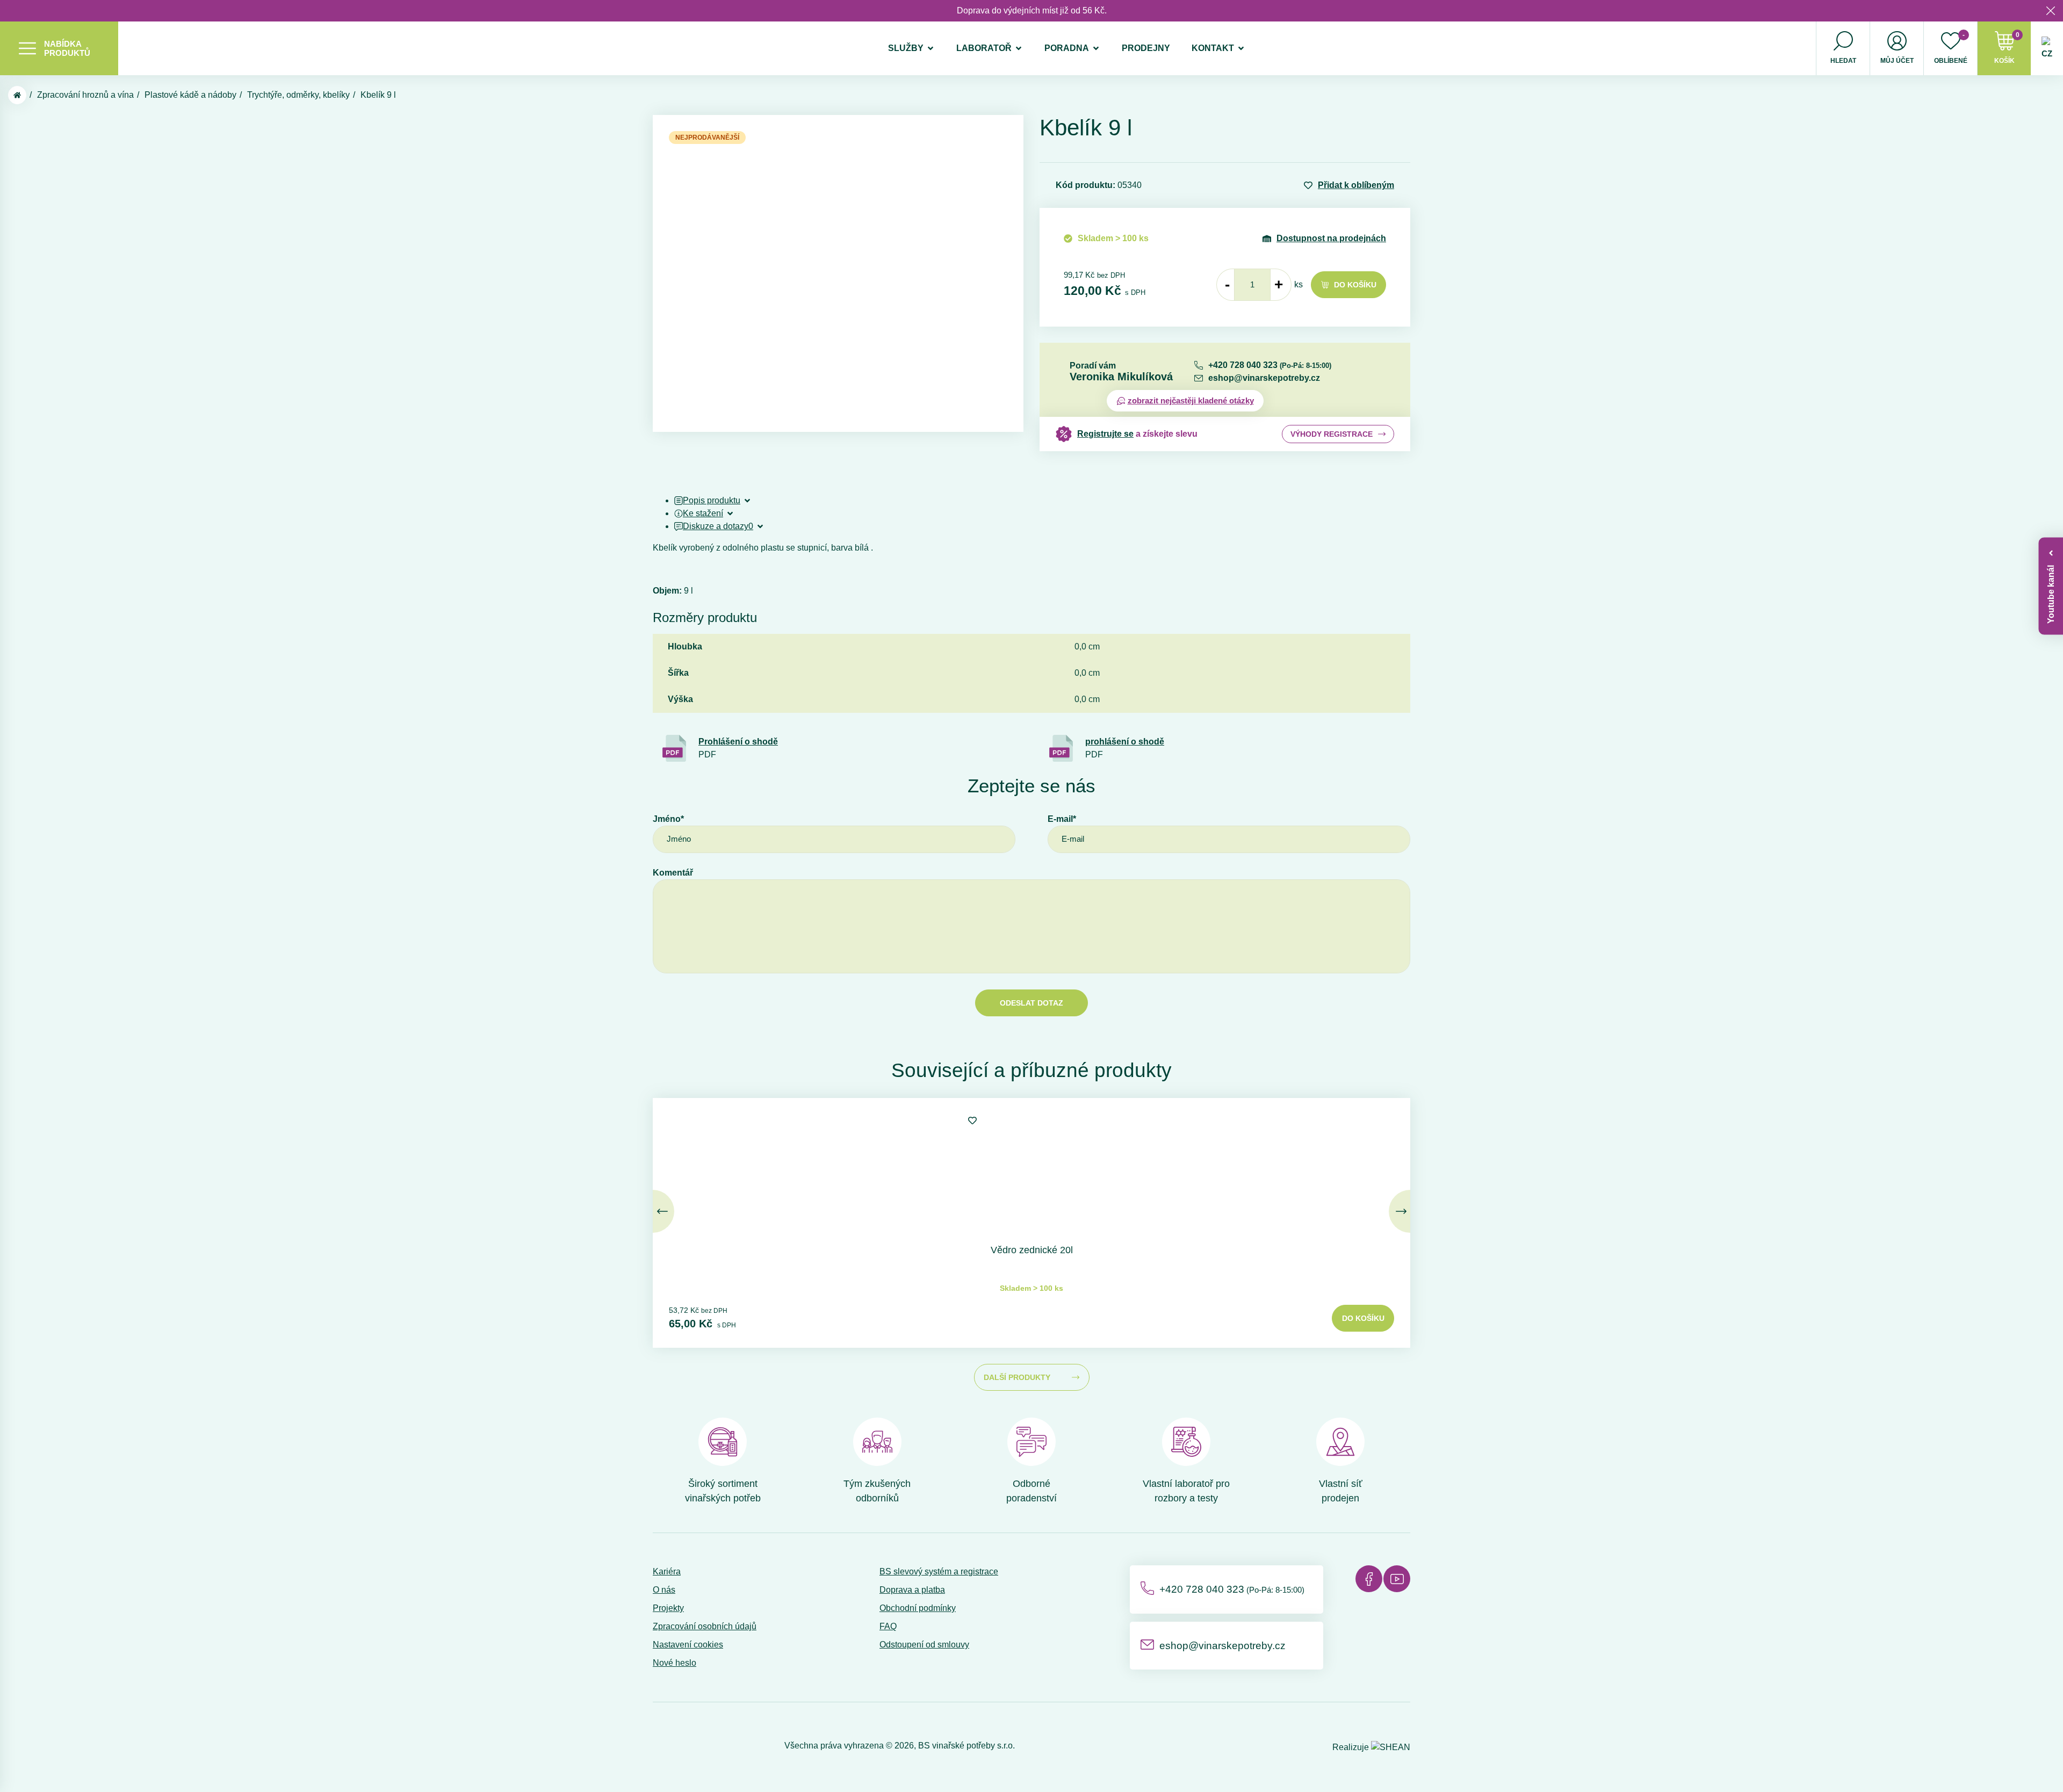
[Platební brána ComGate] (680, 1746)
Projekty (668, 1608)
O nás (664, 1590)
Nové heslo (675, 1663)
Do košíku (1355, 285)
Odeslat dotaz (1031, 1003)
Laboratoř (984, 48)
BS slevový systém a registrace (939, 1571)
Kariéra (667, 1571)
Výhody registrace (1332, 434)
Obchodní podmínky (918, 1608)
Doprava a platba (912, 1590)
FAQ (888, 1626)
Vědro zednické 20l (1032, 1250)
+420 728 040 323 (1270, 365)
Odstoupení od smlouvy (924, 1645)
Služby (906, 48)
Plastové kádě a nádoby (190, 95)
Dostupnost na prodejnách (1331, 238)
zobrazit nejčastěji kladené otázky (1191, 400)
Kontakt (1213, 48)
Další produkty (1017, 1377)
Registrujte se (1105, 434)
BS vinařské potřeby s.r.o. (966, 1746)
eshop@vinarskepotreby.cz (1264, 378)
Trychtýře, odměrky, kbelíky (298, 95)
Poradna (1067, 48)
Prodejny (1146, 48)
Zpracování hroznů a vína (85, 95)
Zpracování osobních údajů (705, 1626)
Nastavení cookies (688, 1645)
